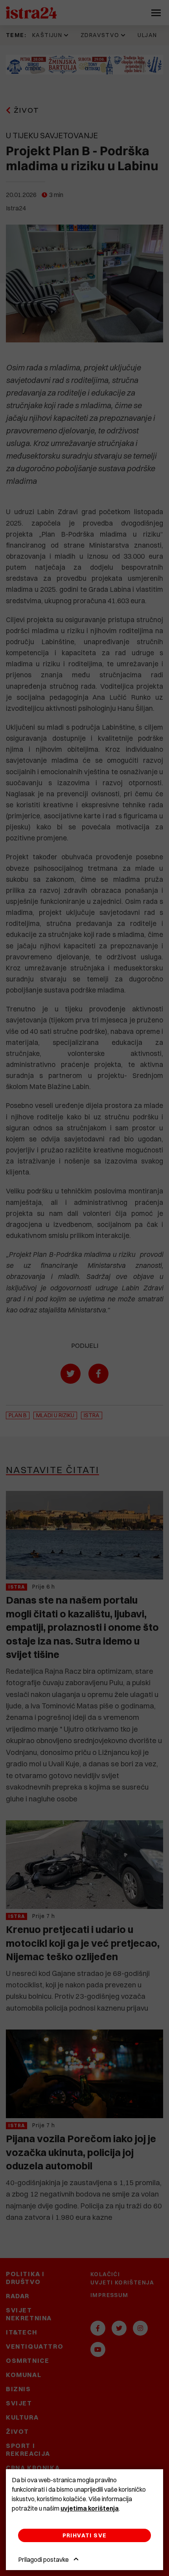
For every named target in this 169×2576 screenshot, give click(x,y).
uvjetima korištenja (90, 2508)
